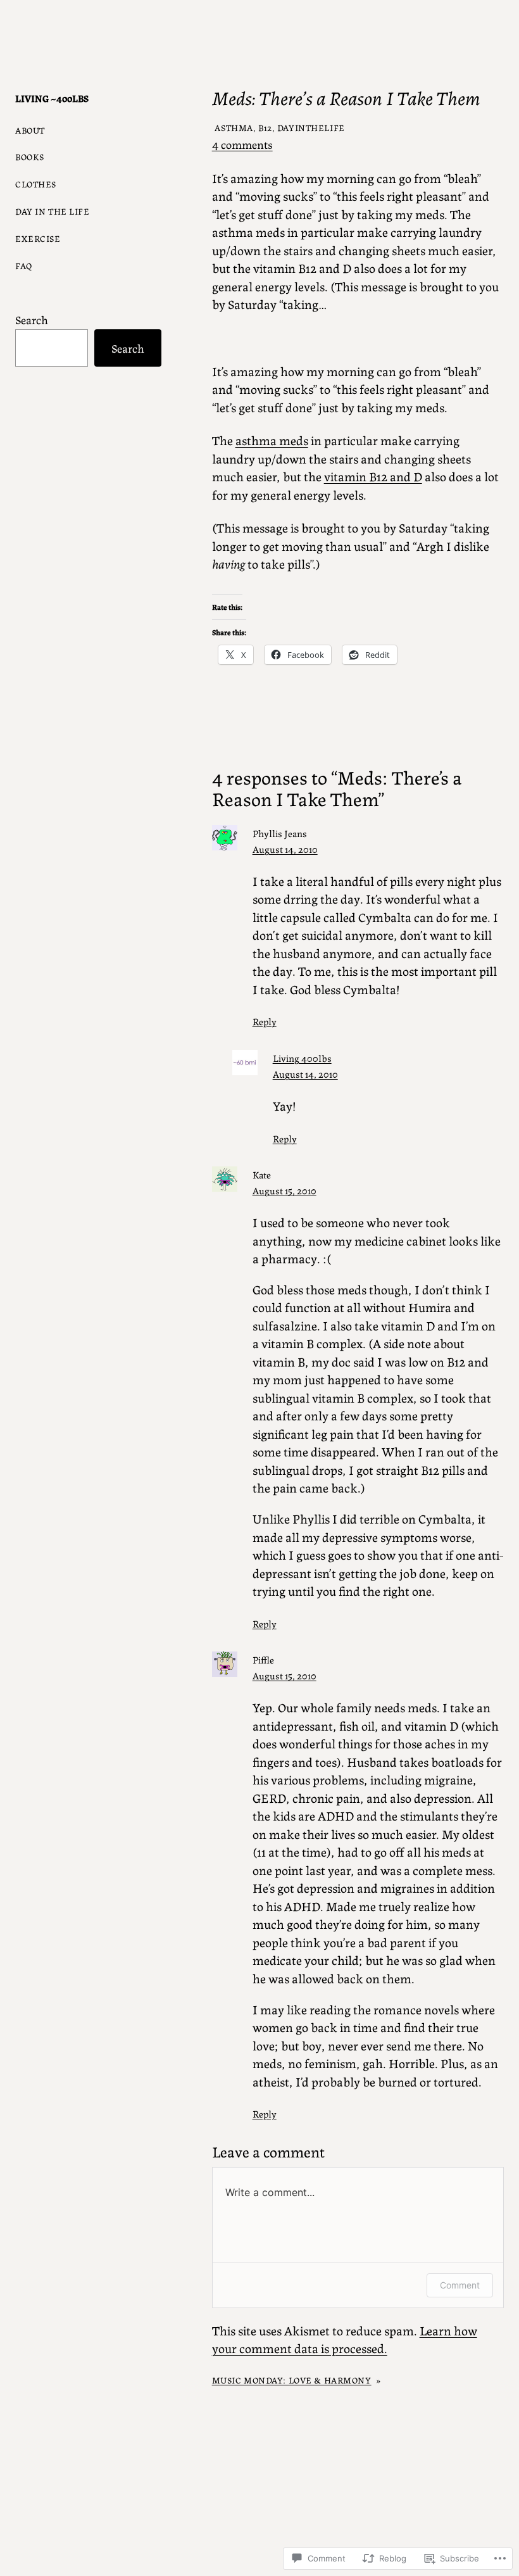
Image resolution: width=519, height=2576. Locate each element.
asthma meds (272, 440)
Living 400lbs (302, 1058)
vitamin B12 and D (373, 476)
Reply (265, 1021)
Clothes (36, 184)
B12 (265, 127)
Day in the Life (53, 211)
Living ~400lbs (52, 98)
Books (30, 156)
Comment (460, 2285)
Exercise (38, 238)
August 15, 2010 (285, 1190)
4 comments (242, 144)
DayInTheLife (311, 127)
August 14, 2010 (285, 849)
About (30, 130)
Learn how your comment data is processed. (345, 2339)
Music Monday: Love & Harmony (292, 2380)
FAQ (24, 265)
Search (32, 319)
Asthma (234, 127)
